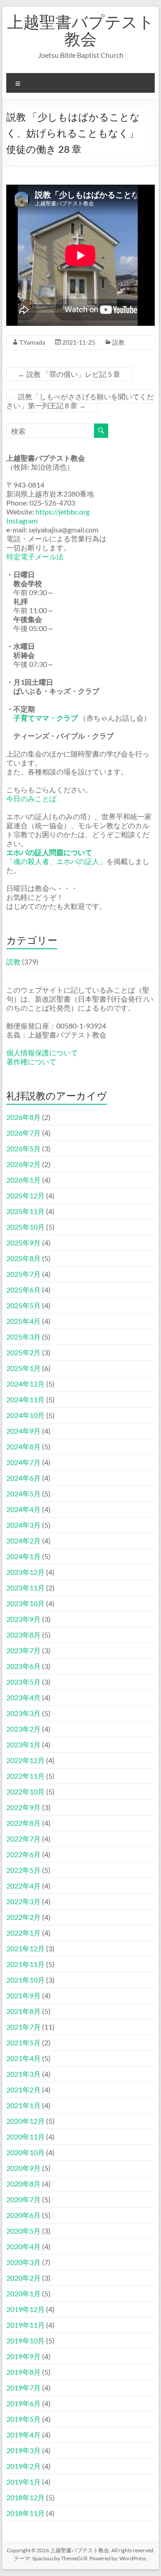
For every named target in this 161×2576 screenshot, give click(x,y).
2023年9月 (23, 1619)
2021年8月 (23, 2011)
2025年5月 (23, 1305)
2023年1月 (23, 1744)
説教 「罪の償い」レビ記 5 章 (69, 374)
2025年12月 (25, 1195)
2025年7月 (23, 1274)
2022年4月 (23, 1886)
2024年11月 (25, 1399)
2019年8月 (23, 2372)
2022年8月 (23, 1823)
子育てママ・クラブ (46, 718)
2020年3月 (23, 2262)
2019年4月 (23, 2435)
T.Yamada (32, 342)
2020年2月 (23, 2278)
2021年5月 (23, 2042)
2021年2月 (23, 2090)
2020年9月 (23, 2168)
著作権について (31, 1061)
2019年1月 (23, 2482)
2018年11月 (25, 2513)
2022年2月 (23, 1917)
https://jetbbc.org (62, 512)
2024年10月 (25, 1415)
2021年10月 (25, 1980)
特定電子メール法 (35, 556)
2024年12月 (25, 1384)
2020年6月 (23, 2215)
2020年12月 (25, 2121)
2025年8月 (23, 1258)
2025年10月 (25, 1227)
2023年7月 (23, 1650)
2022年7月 (23, 1839)
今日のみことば (31, 798)
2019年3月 (23, 2450)
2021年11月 (25, 1964)
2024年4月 (23, 1509)
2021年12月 (25, 1948)
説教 (119, 342)
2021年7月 (23, 2027)
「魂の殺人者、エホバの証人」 (56, 861)
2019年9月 (23, 2356)
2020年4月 (23, 2246)
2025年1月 (23, 1368)
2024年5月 (23, 1493)
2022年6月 (23, 1854)
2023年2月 (23, 1729)
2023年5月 (23, 1682)
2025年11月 (25, 1211)
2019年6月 (23, 2403)
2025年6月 (23, 1290)
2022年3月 (23, 1901)
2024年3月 (23, 1525)
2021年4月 (23, 2058)
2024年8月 (23, 1446)
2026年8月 (23, 1117)
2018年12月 (25, 2497)
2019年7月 (23, 2388)
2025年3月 (23, 1337)
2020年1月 (23, 2293)
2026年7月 (23, 1133)
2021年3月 (23, 2074)
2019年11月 (25, 2325)
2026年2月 (23, 1164)
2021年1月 (23, 2105)
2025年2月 (23, 1352)
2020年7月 (23, 2199)
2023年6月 (23, 1666)
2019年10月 (25, 2340)
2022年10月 (25, 1792)
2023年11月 (25, 1588)
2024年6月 (23, 1478)
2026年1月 (23, 1180)
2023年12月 (25, 1572)
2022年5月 (23, 1870)
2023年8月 (23, 1635)
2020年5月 (23, 2231)
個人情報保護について (42, 1052)
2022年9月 (23, 1807)
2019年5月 (23, 2419)
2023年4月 (23, 1697)
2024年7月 (23, 1462)
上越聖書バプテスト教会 (81, 30)
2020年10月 (25, 2152)
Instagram (22, 521)
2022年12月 (25, 1760)
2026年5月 (23, 1148)
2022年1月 (23, 1933)
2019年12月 (25, 2309)
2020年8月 (23, 2184)
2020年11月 (25, 2137)
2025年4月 (23, 1321)
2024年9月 (23, 1431)
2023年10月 (25, 1603)
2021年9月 (23, 1995)
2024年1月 (23, 1556)
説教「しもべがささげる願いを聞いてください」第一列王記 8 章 (80, 401)
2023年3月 (23, 1713)
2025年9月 (23, 1243)
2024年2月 (23, 1541)
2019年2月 (23, 2466)
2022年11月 (25, 1776)
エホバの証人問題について (49, 852)
